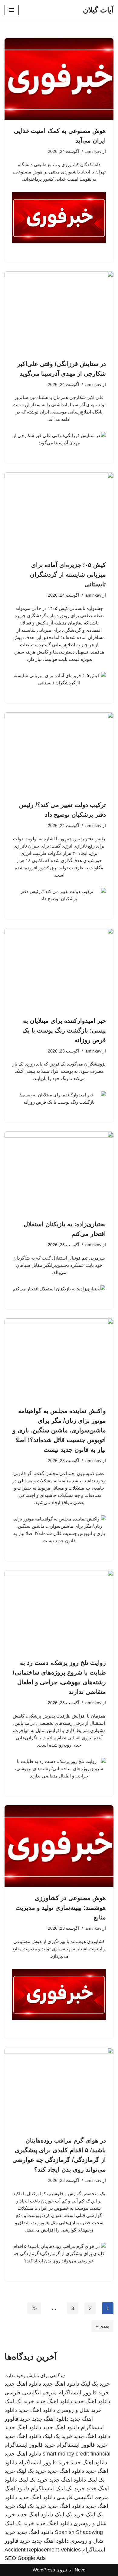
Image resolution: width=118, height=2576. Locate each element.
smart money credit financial (77, 2454)
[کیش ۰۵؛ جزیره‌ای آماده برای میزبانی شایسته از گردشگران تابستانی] (59, 513)
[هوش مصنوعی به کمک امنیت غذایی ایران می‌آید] (59, 79)
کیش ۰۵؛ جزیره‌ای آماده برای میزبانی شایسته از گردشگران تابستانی (68, 575)
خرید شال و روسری (79, 2410)
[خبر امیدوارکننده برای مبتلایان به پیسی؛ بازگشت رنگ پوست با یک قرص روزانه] (59, 969)
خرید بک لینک (95, 2384)
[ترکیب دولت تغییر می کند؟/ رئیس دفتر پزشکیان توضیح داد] (59, 753)
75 (34, 2308)
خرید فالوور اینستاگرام (84, 2393)
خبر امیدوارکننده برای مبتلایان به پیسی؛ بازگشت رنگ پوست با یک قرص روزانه (64, 1030)
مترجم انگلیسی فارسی (31, 2393)
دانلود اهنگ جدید (61, 2384)
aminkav (93, 152)
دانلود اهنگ (17, 2489)
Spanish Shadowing (79, 2532)
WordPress (44, 2570)
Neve (80, 2570)
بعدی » (102, 2326)
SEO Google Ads (25, 2558)
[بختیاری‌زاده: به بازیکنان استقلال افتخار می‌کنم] (59, 1172)
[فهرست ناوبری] (12, 10)
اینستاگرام (42, 2489)
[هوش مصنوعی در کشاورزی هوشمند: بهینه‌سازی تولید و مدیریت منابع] (59, 1846)
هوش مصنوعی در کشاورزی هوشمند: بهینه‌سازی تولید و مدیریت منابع (61, 1908)
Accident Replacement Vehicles (43, 2550)
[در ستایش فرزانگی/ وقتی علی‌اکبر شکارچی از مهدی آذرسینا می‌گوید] (59, 312)
